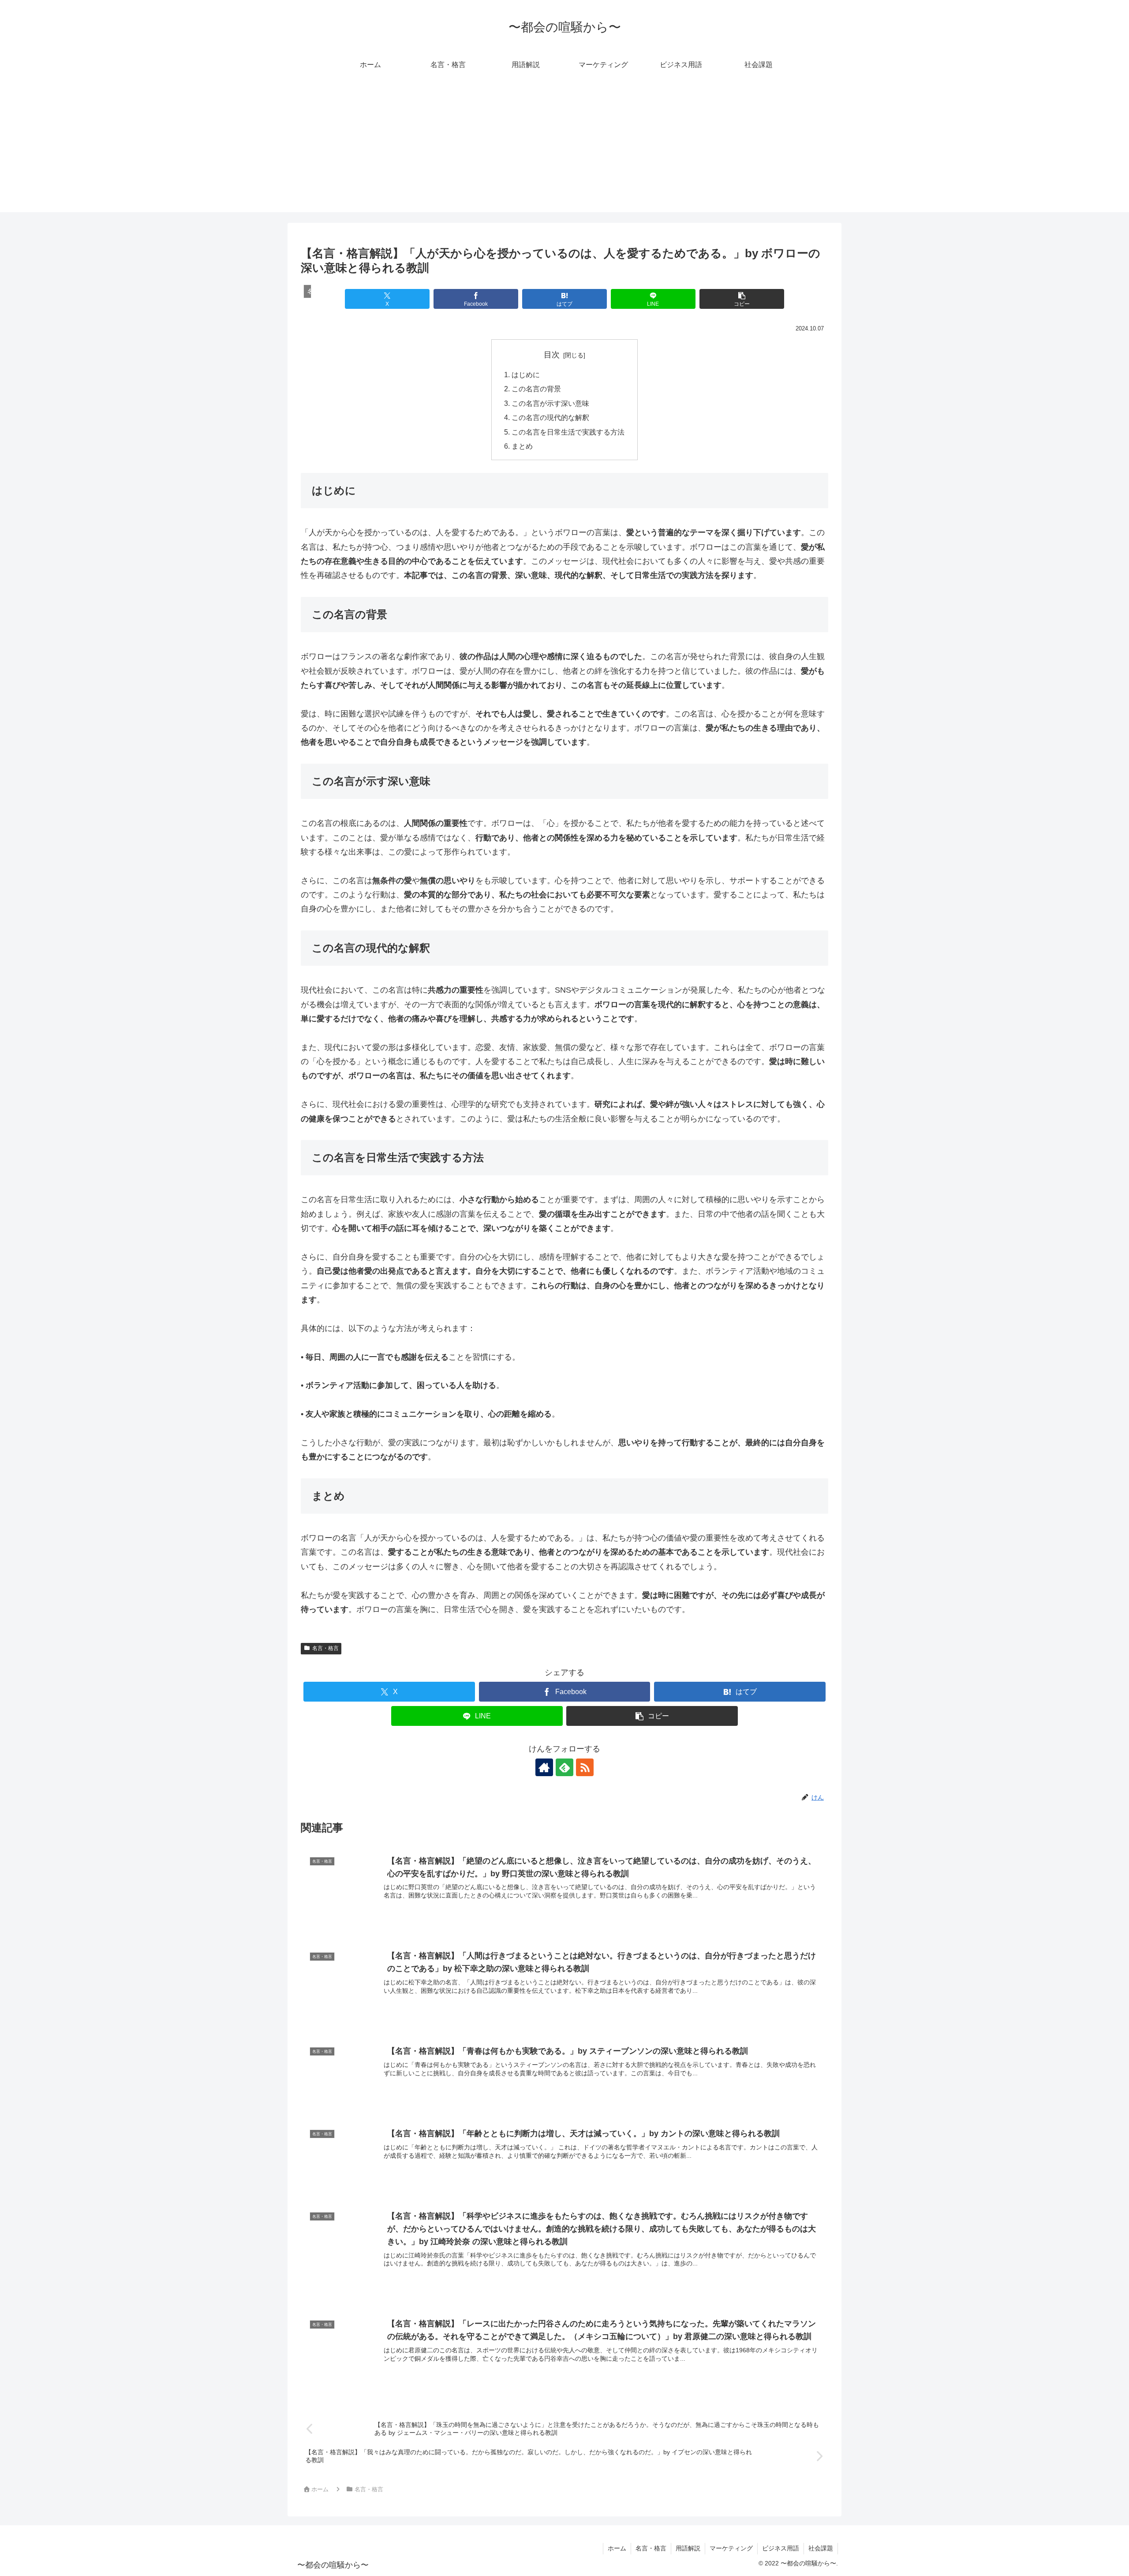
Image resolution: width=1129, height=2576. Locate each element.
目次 (552, 355)
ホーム (617, 2548)
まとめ (522, 446)
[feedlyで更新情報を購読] (564, 1767)
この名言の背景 (536, 389)
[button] (742, 299)
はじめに (526, 375)
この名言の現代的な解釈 (550, 417)
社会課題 (821, 2548)
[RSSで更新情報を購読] (585, 1767)
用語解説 (688, 2548)
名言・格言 (325, 1648)
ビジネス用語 (781, 2548)
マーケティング (731, 2548)
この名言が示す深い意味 (550, 403)
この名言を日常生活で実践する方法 (568, 432)
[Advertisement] (564, 150)
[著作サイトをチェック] (544, 1767)
